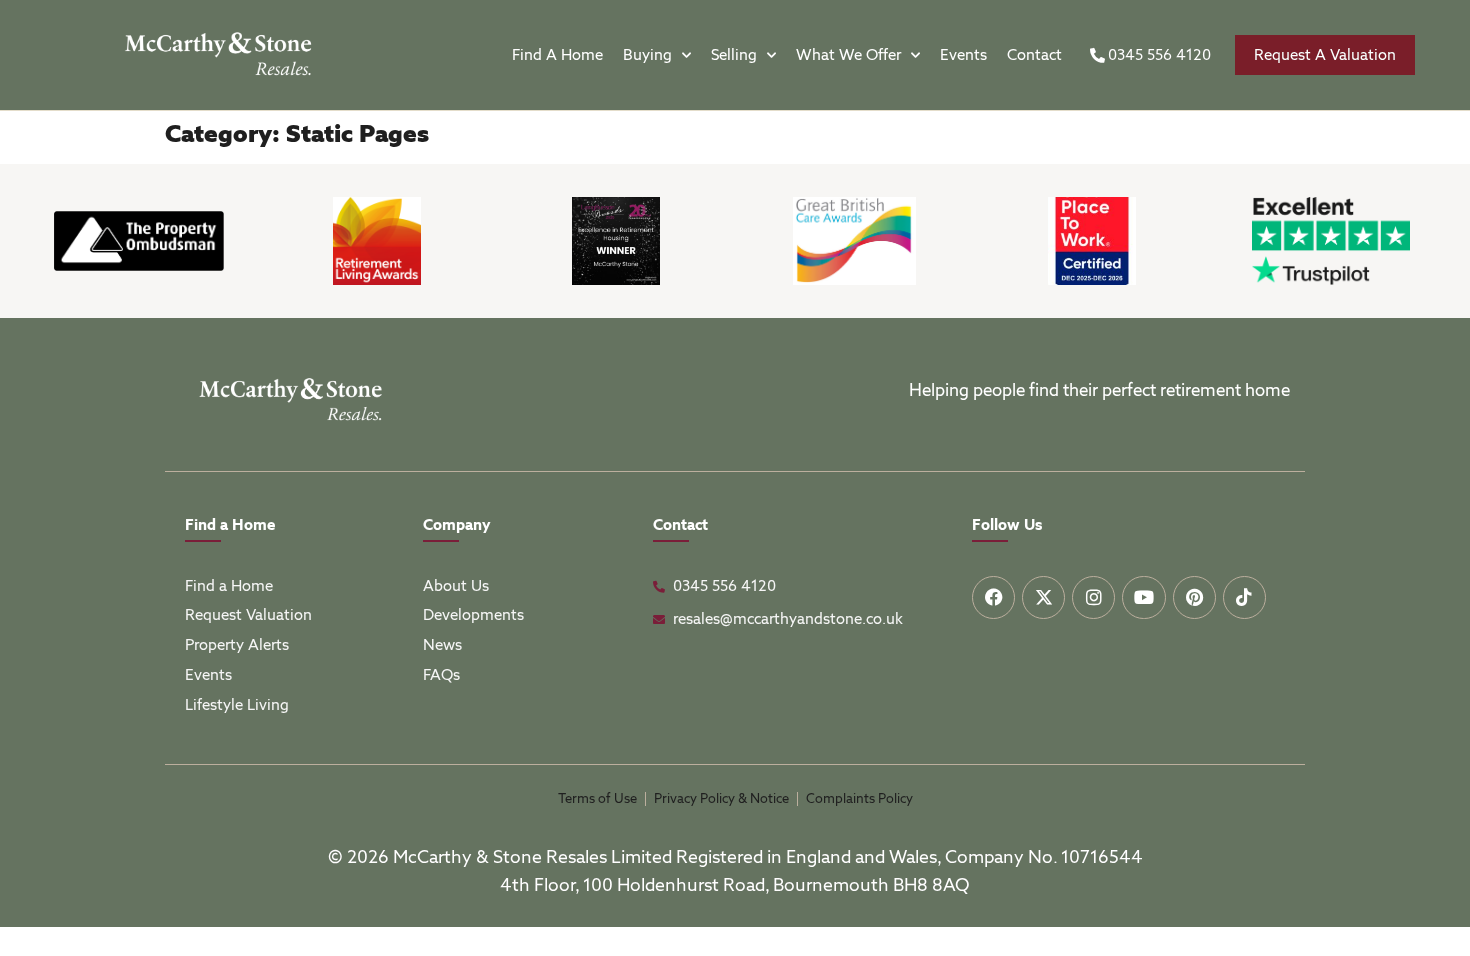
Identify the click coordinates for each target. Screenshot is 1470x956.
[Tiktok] (1244, 597)
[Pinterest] (1194, 597)
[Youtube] (1143, 597)
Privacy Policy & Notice (721, 798)
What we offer (848, 55)
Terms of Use (597, 798)
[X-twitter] (1043, 597)
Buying (647, 55)
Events (963, 55)
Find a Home (557, 55)
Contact (1034, 55)
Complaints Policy (859, 798)
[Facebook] (993, 597)
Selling (734, 55)
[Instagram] (1093, 597)
